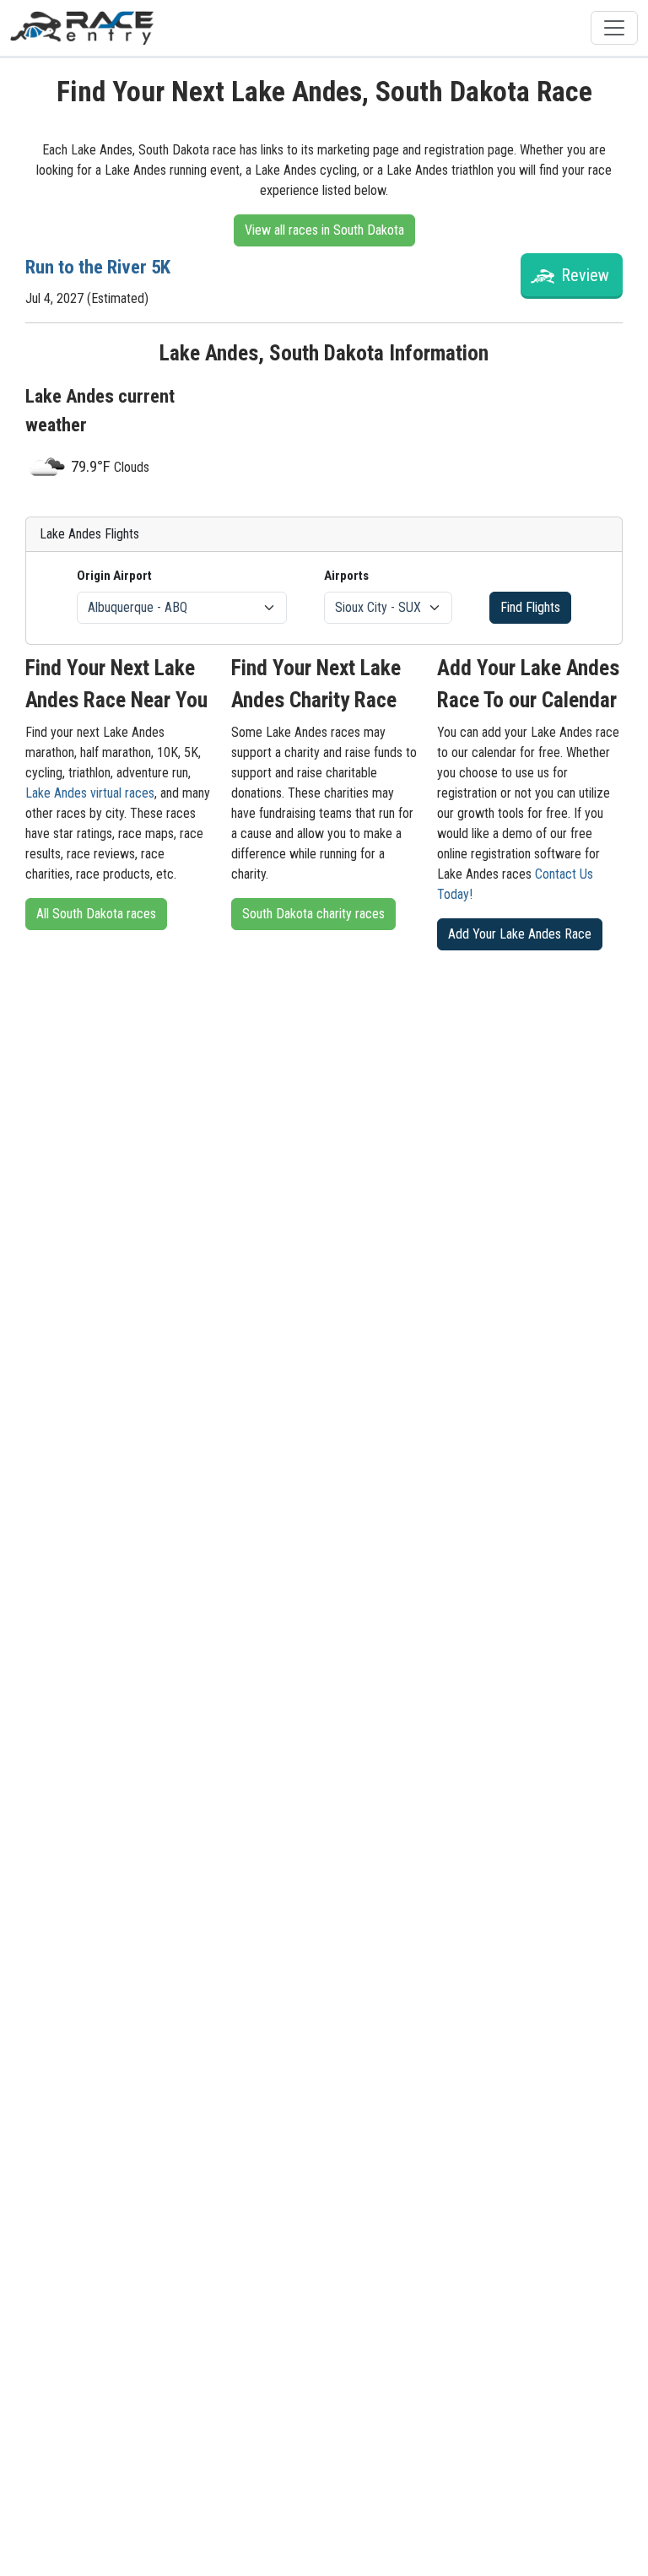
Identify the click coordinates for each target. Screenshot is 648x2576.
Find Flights (530, 607)
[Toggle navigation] (614, 28)
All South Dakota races (96, 914)
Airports (346, 576)
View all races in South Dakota (324, 230)
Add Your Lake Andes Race (520, 934)
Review (585, 275)
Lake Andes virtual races (90, 793)
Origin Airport (114, 576)
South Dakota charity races (313, 914)
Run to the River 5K (98, 267)
